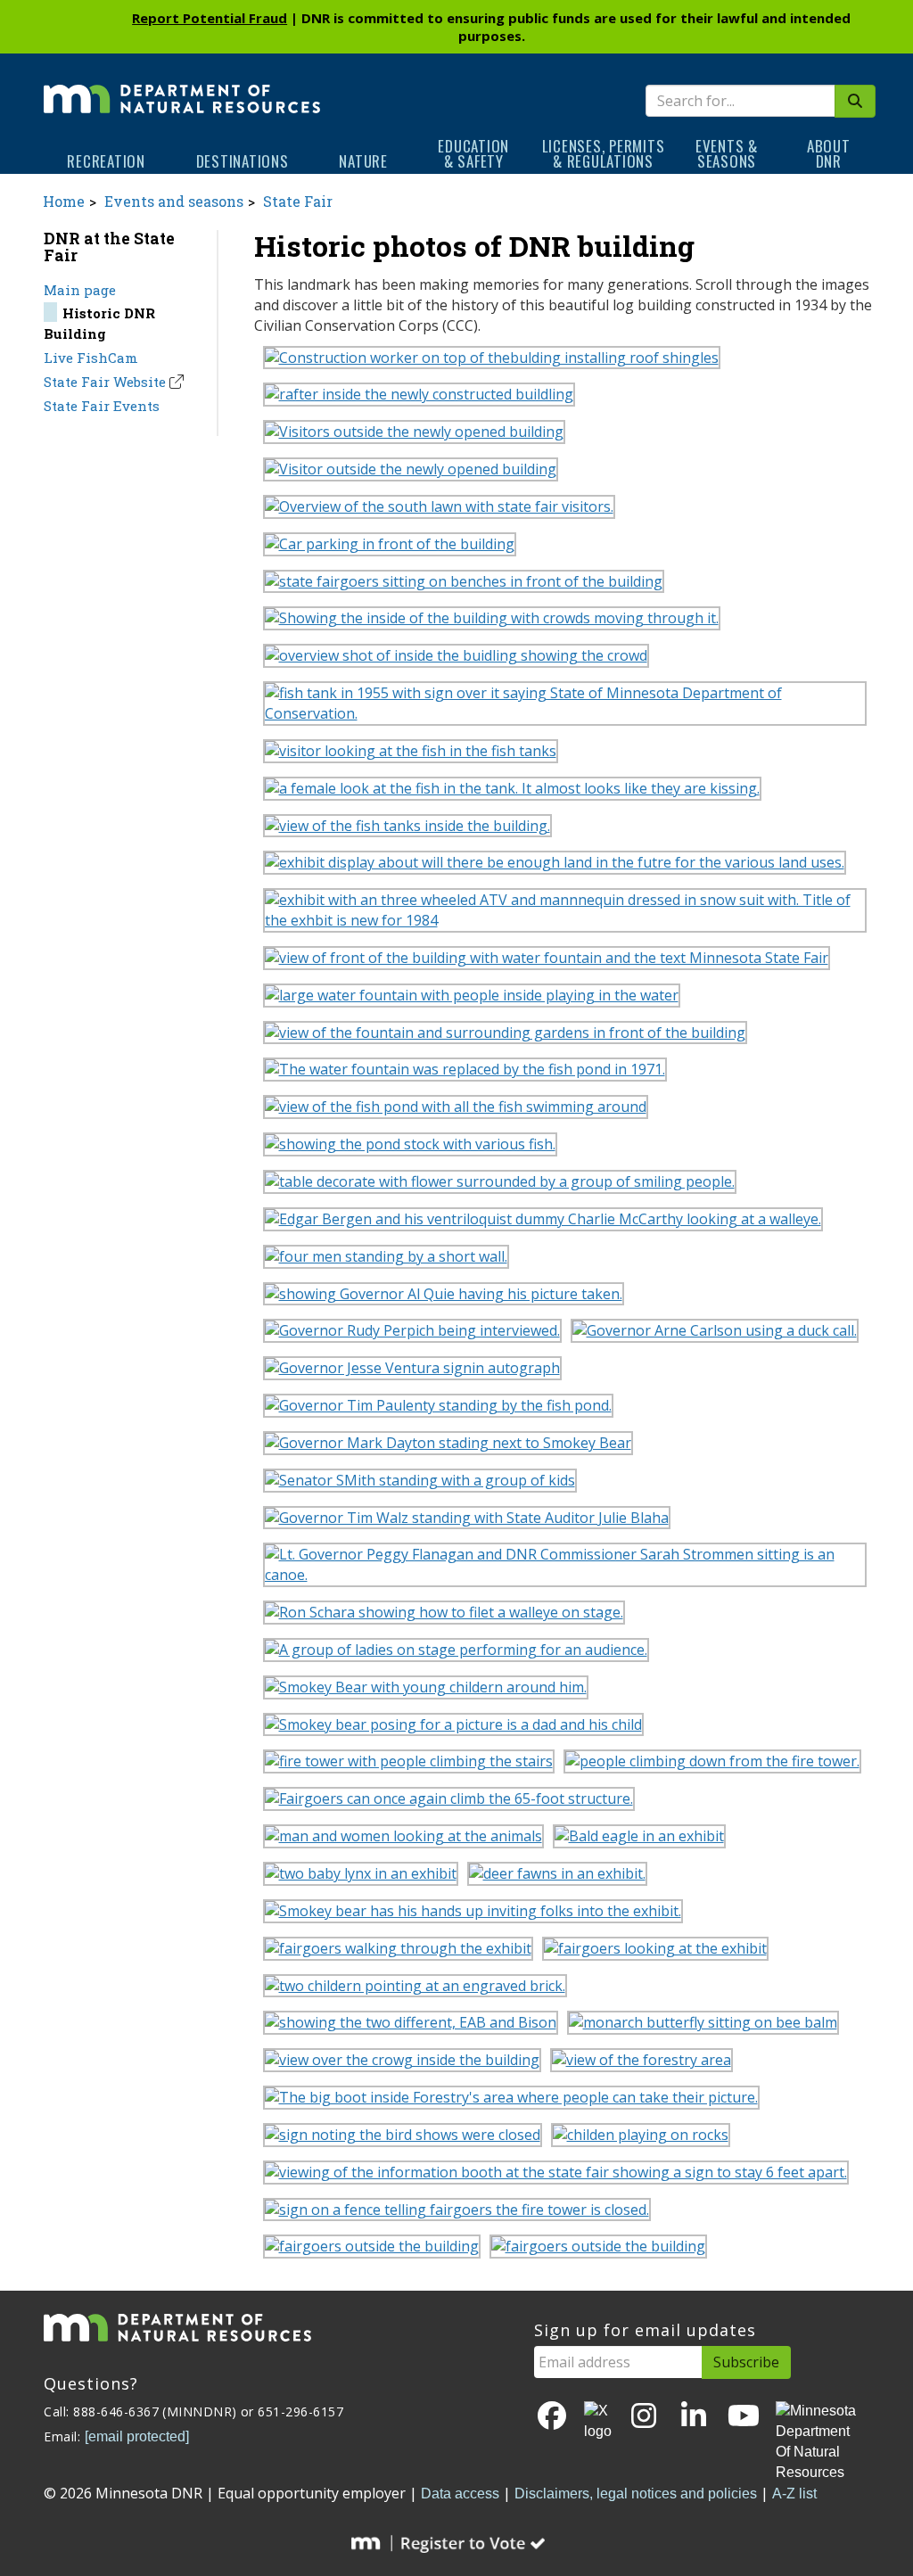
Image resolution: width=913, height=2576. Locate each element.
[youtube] (744, 2417)
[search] (855, 101)
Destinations (243, 161)
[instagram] (644, 2417)
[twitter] (598, 2422)
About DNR (829, 153)
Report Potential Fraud (210, 18)
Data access (460, 2494)
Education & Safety (473, 153)
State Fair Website (105, 382)
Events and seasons (174, 201)
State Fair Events (102, 406)
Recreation (106, 161)
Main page (80, 290)
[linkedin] (694, 2417)
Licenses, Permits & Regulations (604, 153)
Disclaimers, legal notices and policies (636, 2494)
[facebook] (552, 2417)
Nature (363, 161)
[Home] (182, 86)
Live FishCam (91, 358)
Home (64, 201)
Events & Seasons (727, 153)
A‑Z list (794, 2494)
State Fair (298, 201)
